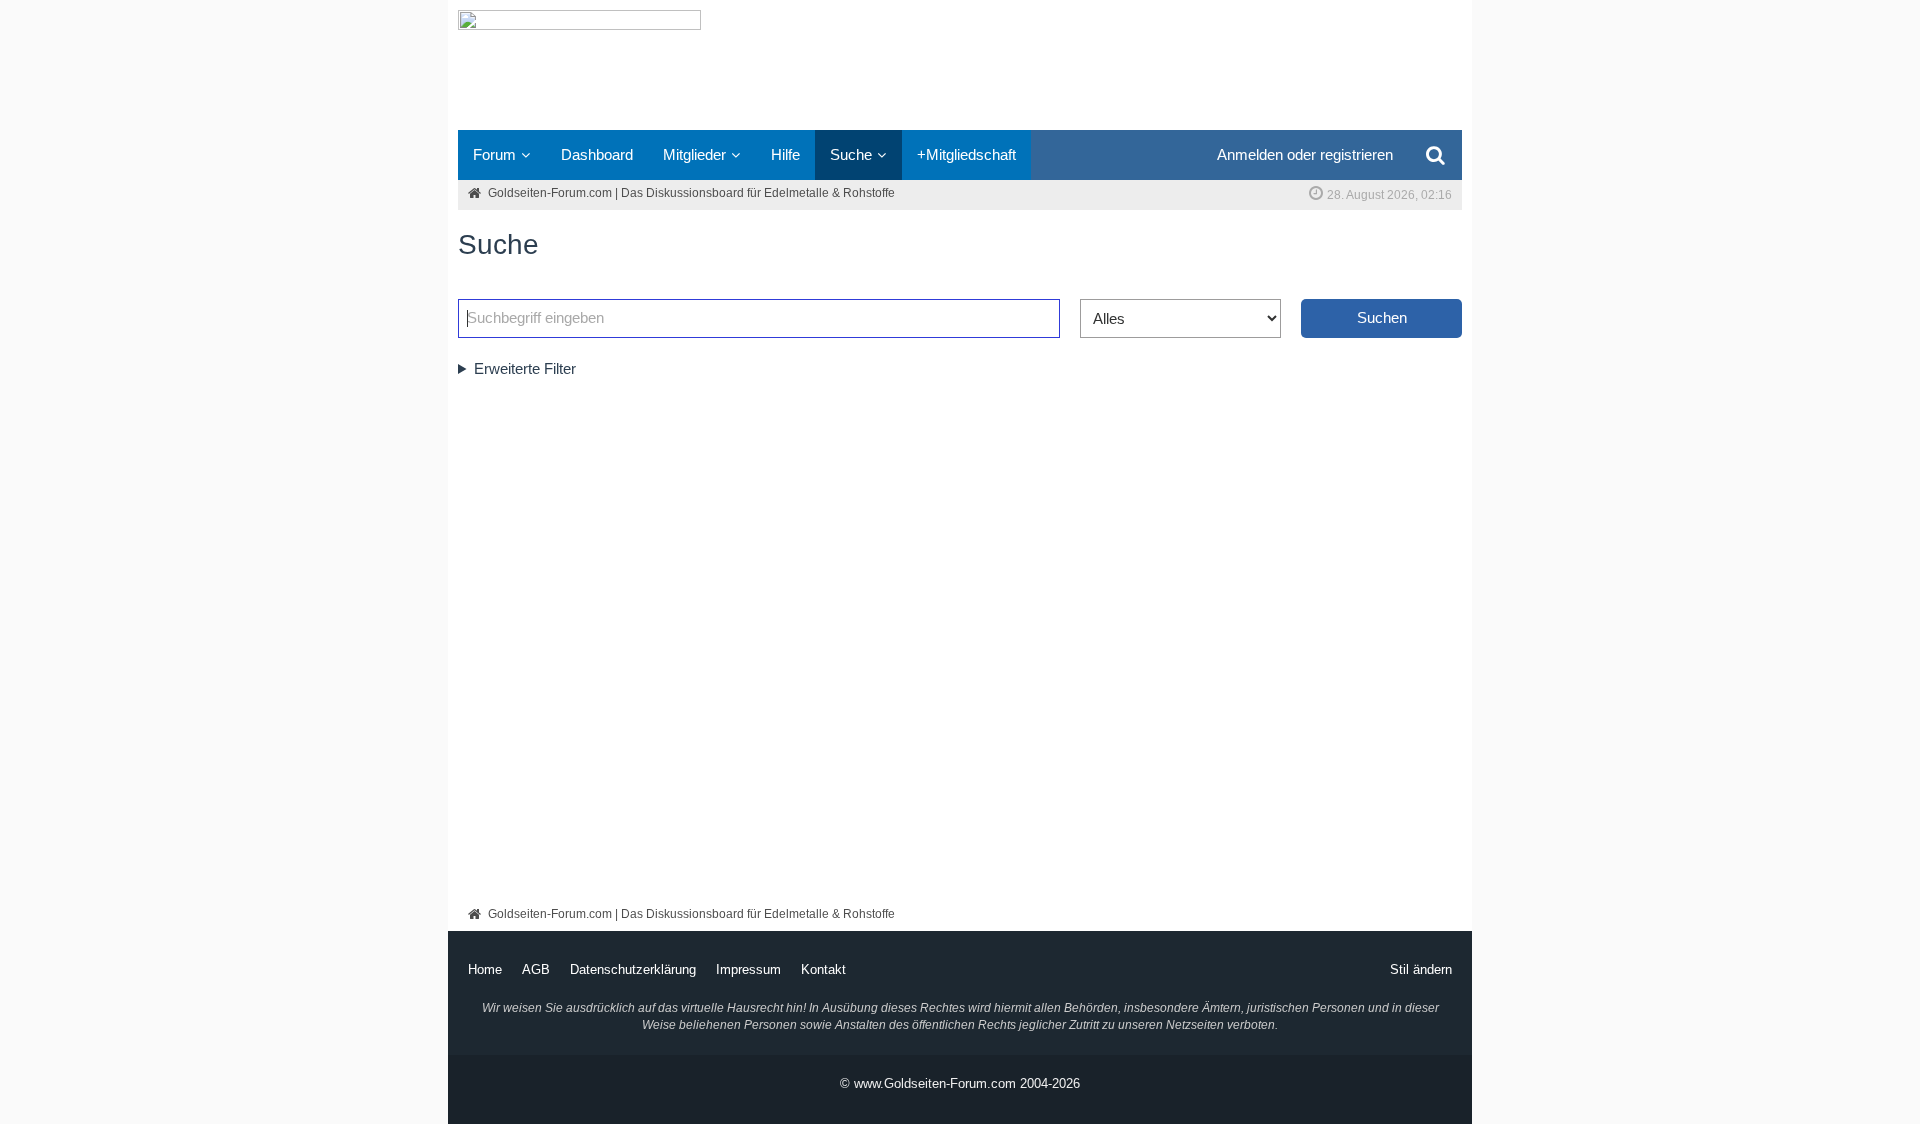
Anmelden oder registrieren (1305, 154)
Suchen (1382, 317)
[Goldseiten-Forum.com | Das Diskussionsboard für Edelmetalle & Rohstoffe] (960, 65)
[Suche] (1435, 155)
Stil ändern (1421, 969)
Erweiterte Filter (525, 368)
